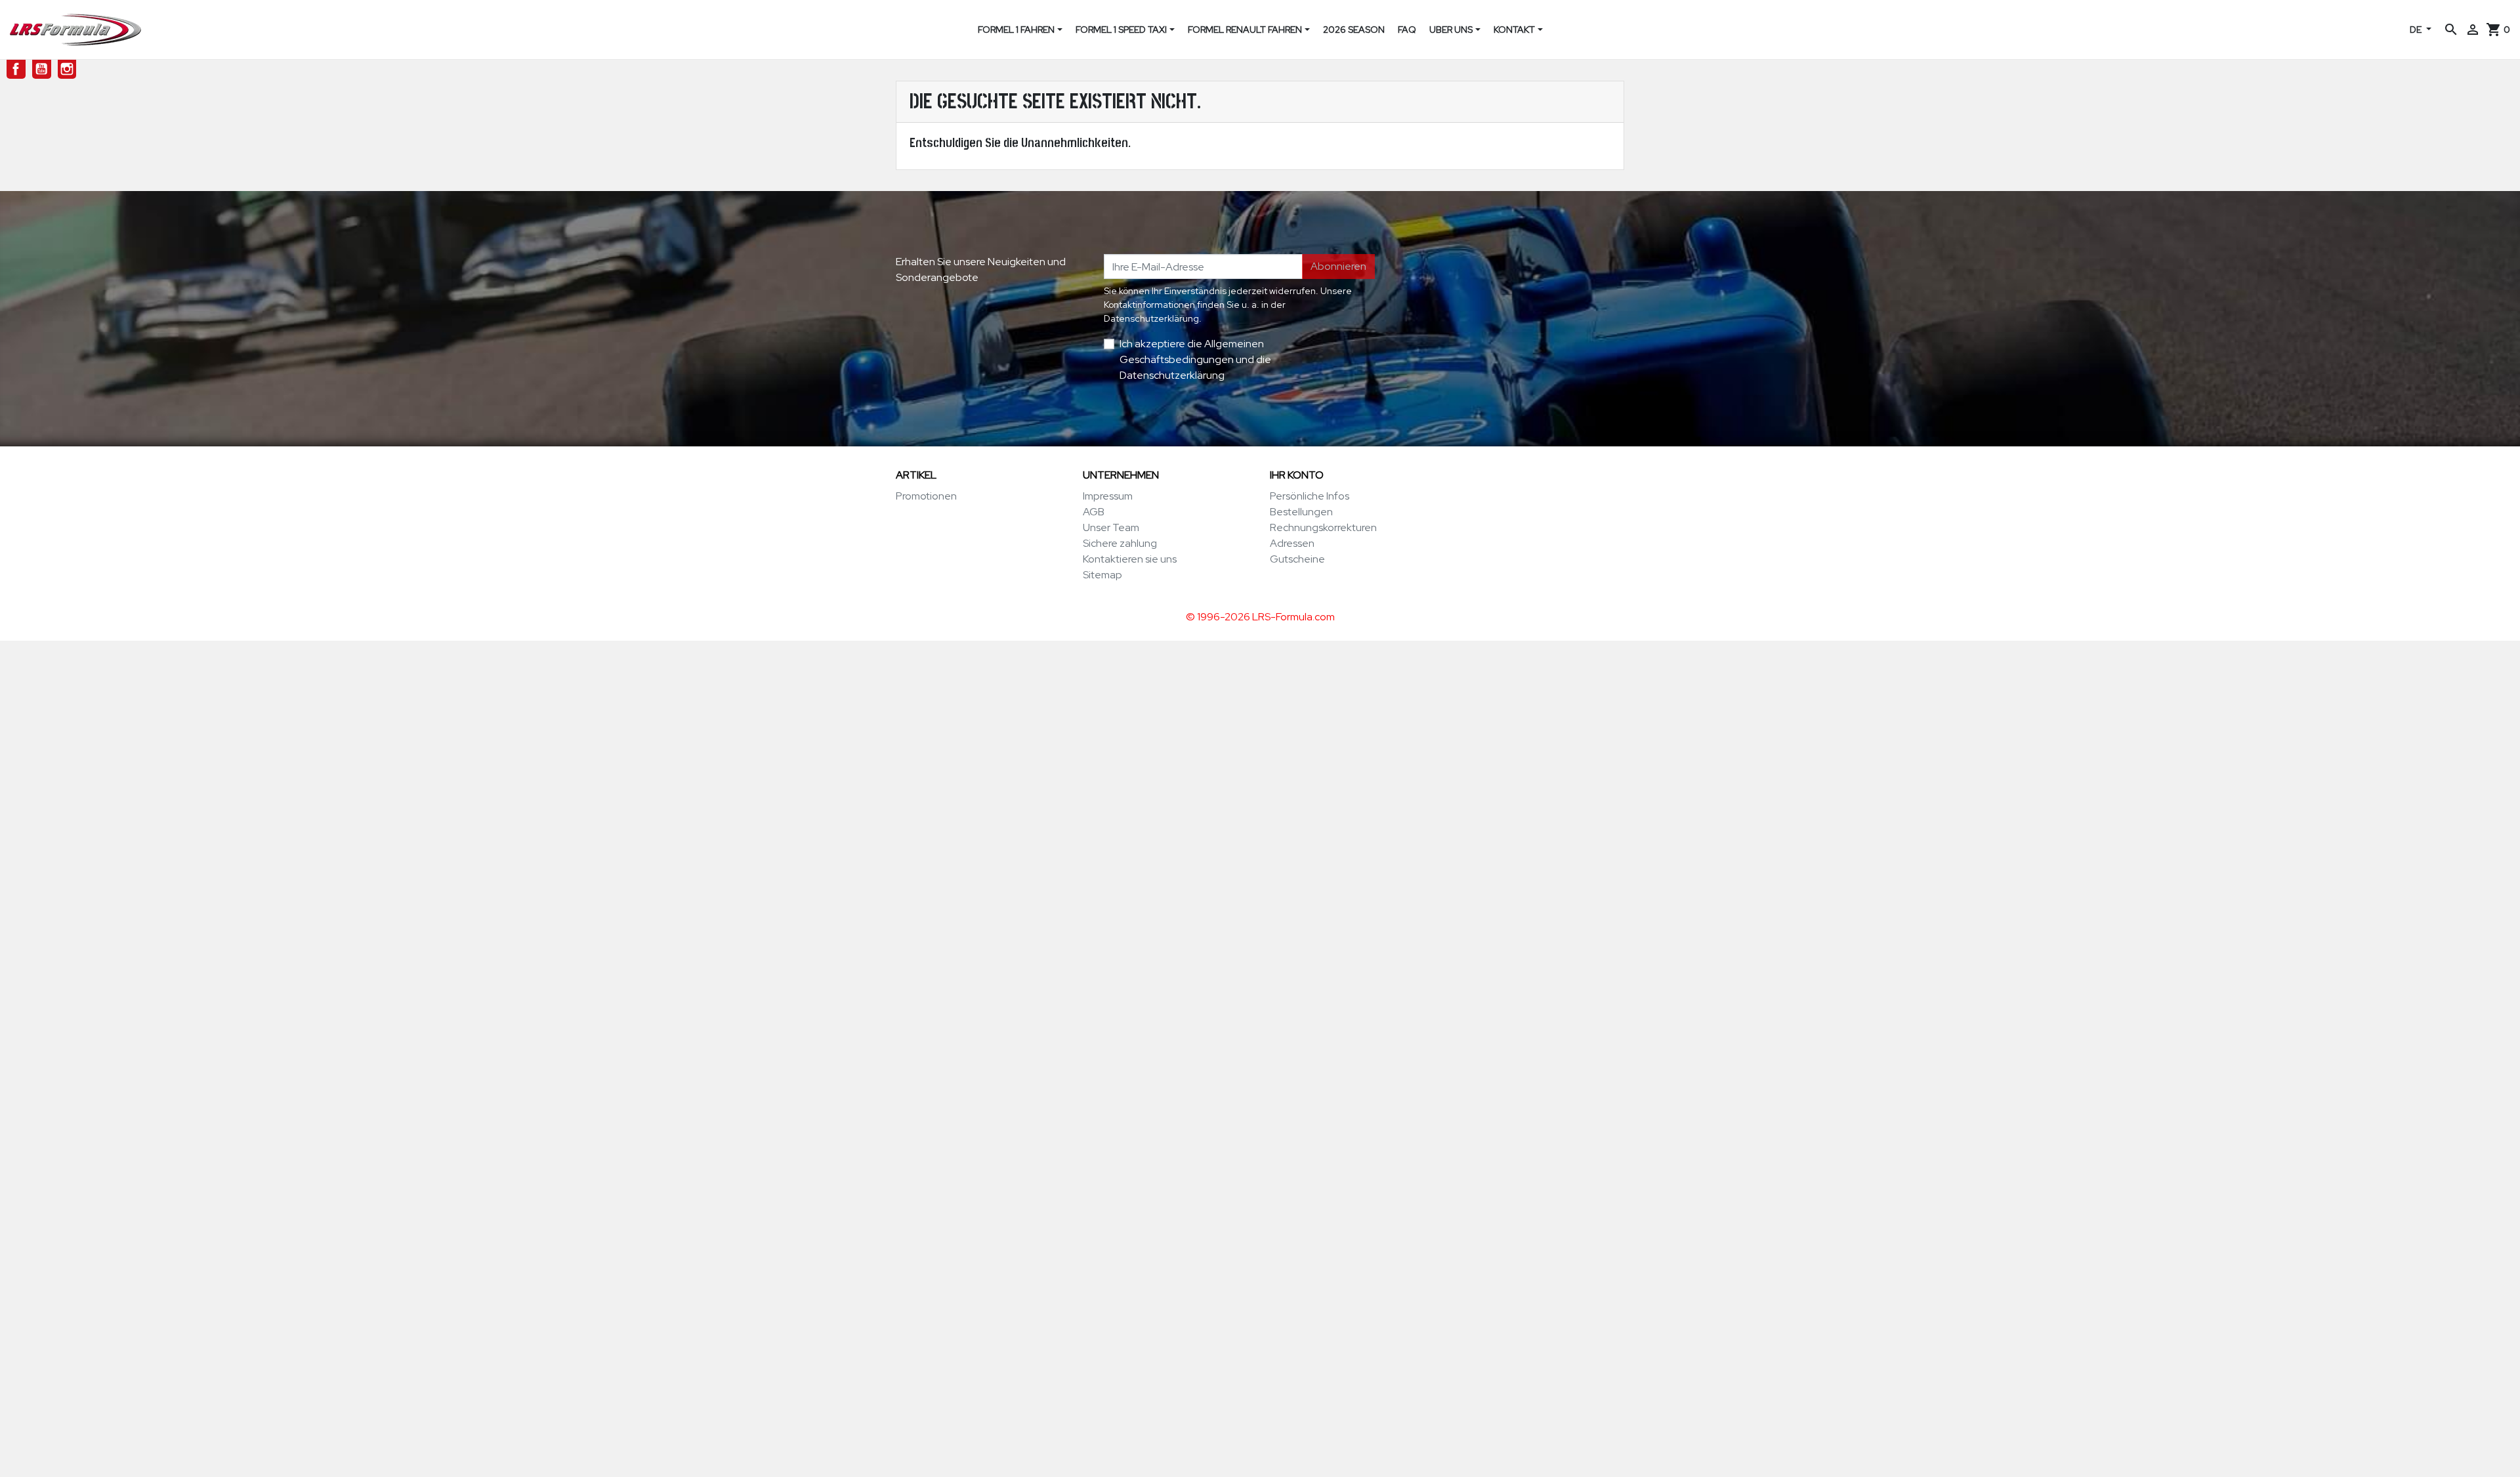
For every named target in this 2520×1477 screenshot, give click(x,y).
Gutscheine (1297, 559)
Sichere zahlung (1120, 543)
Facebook (16, 69)
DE (2417, 30)
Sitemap (1102, 575)
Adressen (1292, 543)
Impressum (1108, 496)
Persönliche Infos (1310, 496)
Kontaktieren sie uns (1130, 559)
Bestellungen (1301, 512)
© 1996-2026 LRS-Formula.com (1260, 617)
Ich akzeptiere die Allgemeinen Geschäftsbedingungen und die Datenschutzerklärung (1195, 359)
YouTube (42, 69)
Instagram (67, 69)
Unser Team (1111, 527)
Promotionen (926, 496)
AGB (1094, 512)
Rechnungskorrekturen (1323, 527)
